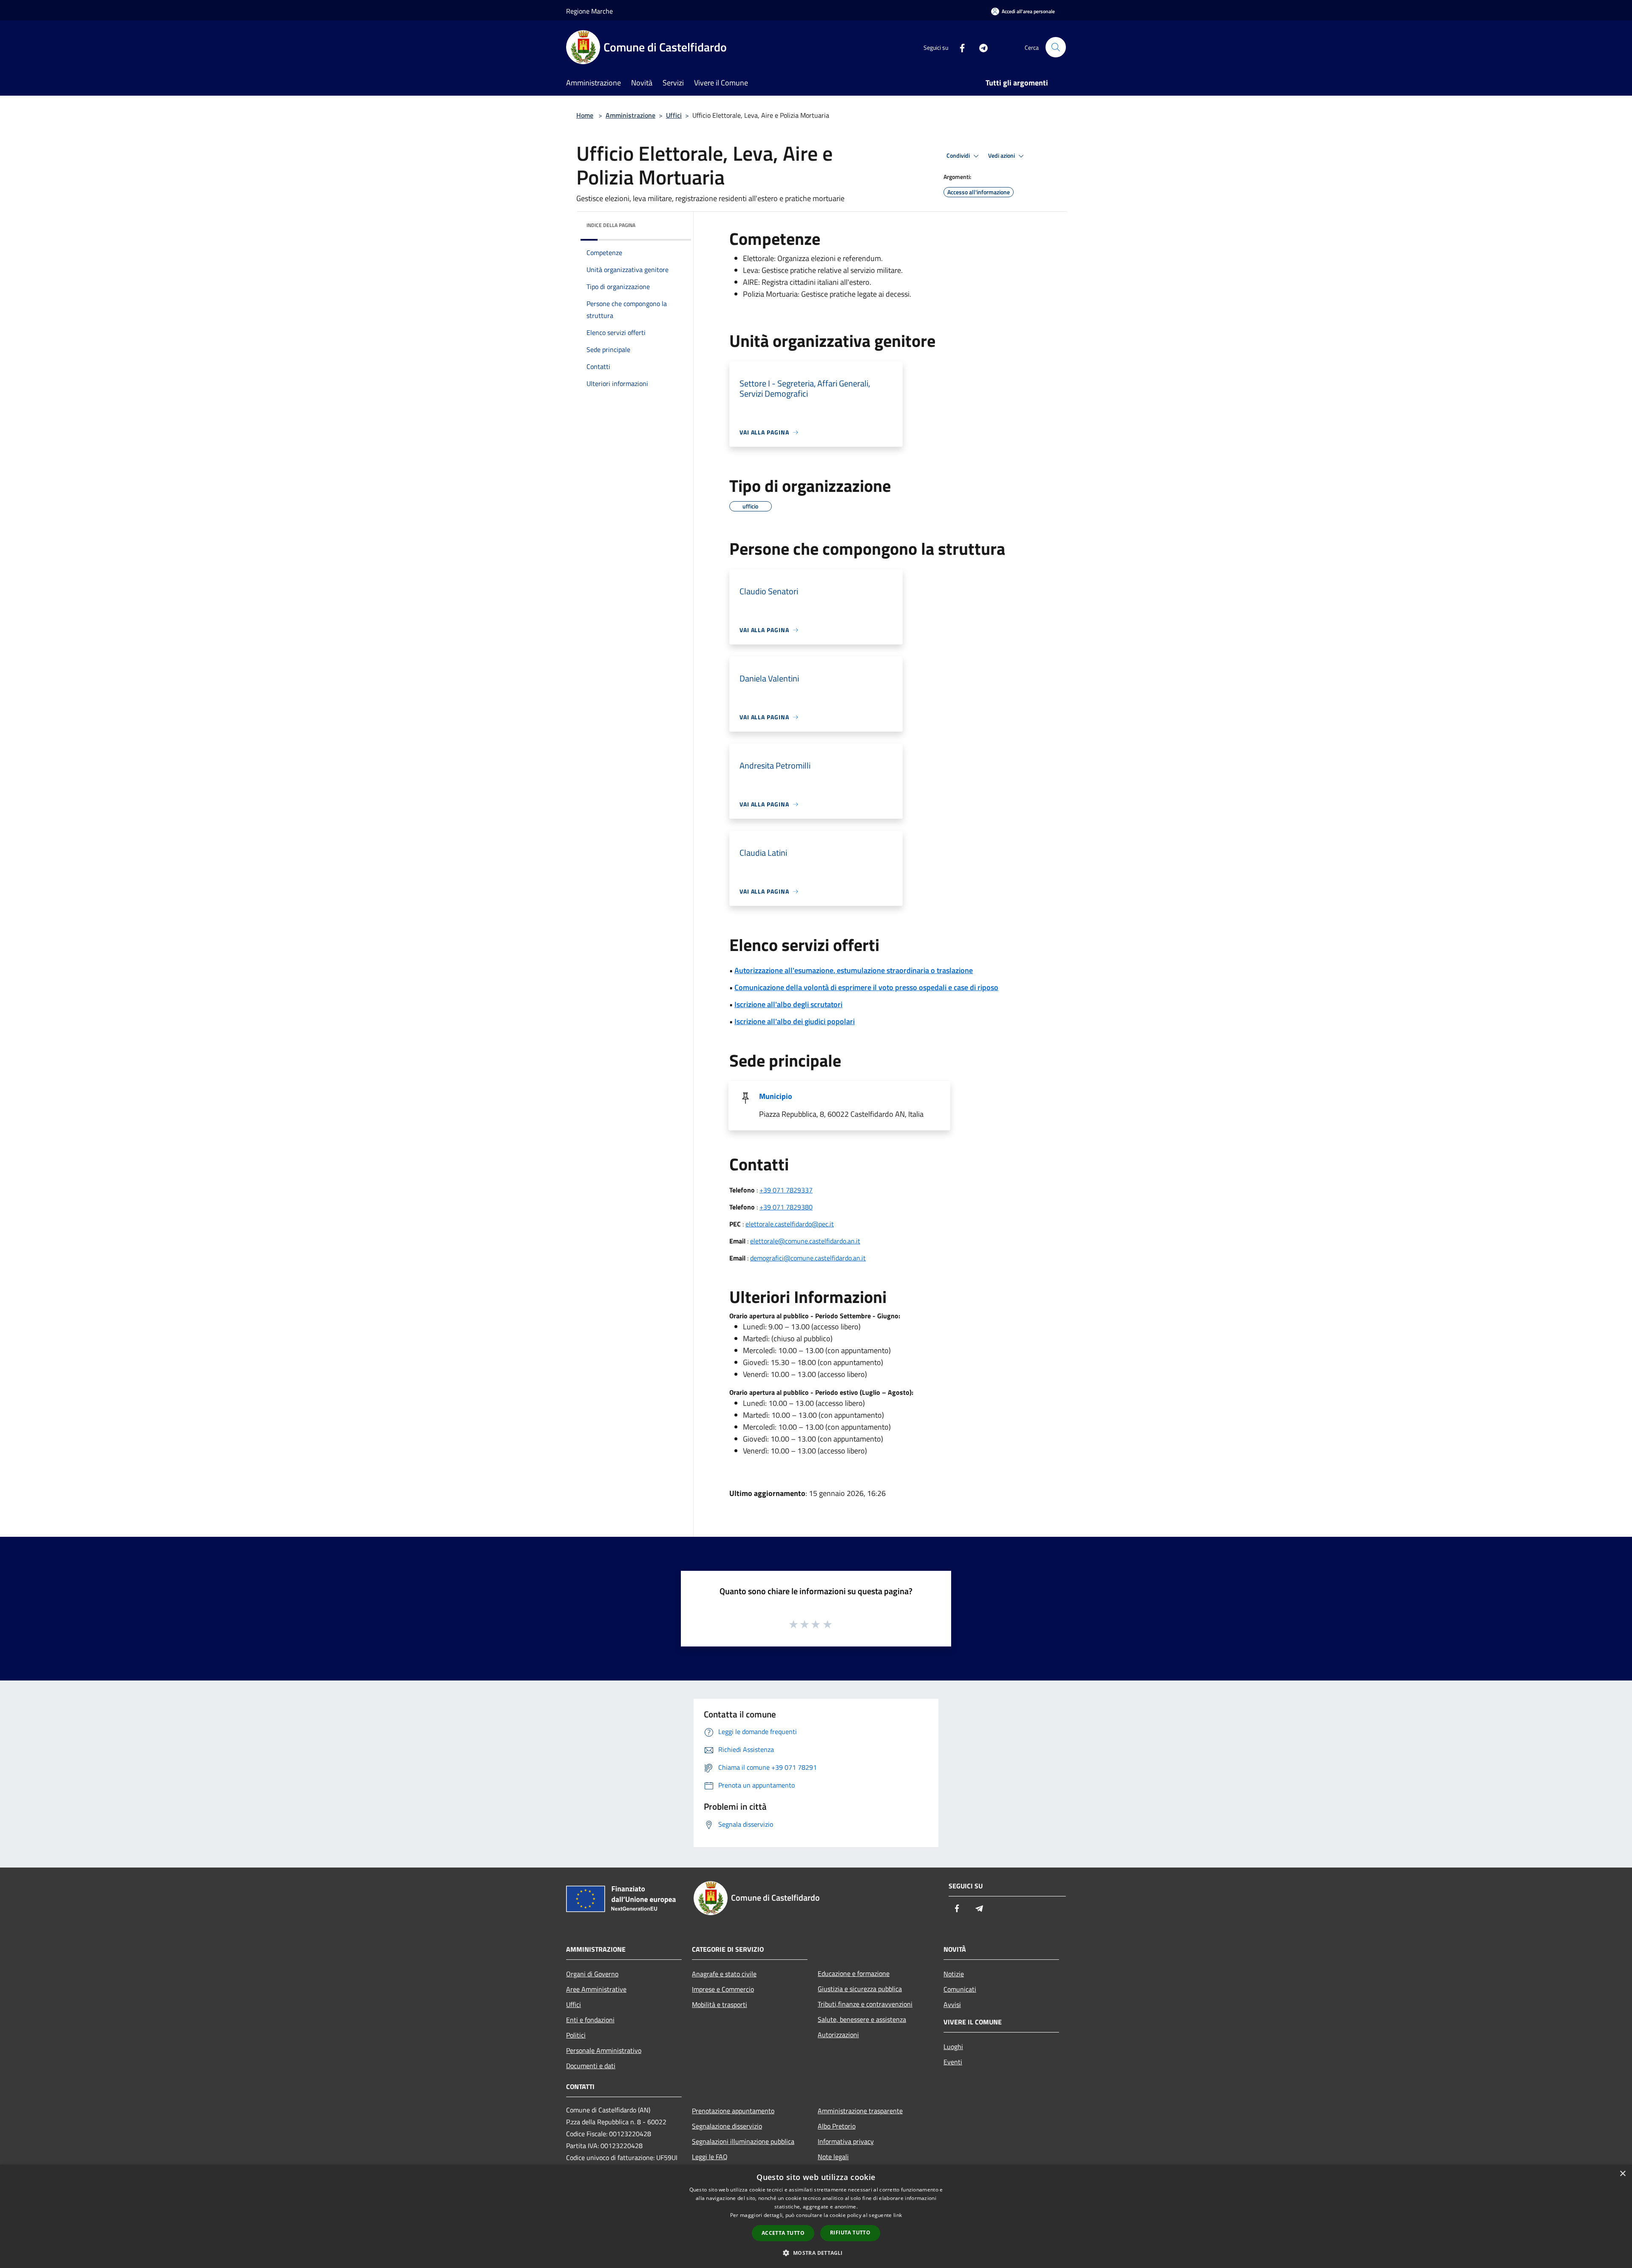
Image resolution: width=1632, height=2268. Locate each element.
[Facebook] (959, 47)
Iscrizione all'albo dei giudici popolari (795, 1021)
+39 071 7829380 (786, 1207)
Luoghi (953, 2047)
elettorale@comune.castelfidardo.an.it (805, 1241)
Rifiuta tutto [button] (850, 2233)
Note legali (833, 2157)
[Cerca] (1056, 47)
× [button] (1622, 2174)
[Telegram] (980, 47)
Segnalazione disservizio (727, 2126)
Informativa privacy (846, 2141)
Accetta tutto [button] (783, 2233)
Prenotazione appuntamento (733, 2111)
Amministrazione (630, 115)
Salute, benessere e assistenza (862, 2019)
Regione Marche (589, 11)
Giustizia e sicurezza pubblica (860, 1989)
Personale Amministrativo (604, 2050)
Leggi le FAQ (710, 2157)
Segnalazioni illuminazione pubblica (743, 2141)
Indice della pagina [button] (611, 225)
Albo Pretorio (837, 2126)
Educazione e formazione (854, 1973)
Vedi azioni (1002, 156)
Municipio (776, 1096)
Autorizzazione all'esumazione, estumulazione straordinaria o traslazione (854, 970)
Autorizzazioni (838, 2035)
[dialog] (816, 2216)
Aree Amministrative (596, 1989)
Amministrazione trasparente (860, 2111)
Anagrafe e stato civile (724, 1974)
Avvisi (952, 2004)
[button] (816, 2253)
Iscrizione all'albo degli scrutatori (788, 1004)
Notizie (954, 1974)
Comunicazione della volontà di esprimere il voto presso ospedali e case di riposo (866, 987)
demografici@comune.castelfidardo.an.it (808, 1258)
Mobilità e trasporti (720, 2004)
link (898, 2215)
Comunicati (960, 1989)
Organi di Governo (592, 1974)
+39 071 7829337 (786, 1190)
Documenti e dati (591, 2066)
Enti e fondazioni (590, 2020)
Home (585, 115)
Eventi (953, 2062)
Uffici (674, 115)
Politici (576, 2035)
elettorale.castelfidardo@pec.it (790, 1224)
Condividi (959, 156)
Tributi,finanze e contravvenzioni (865, 2004)
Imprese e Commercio (723, 1989)
